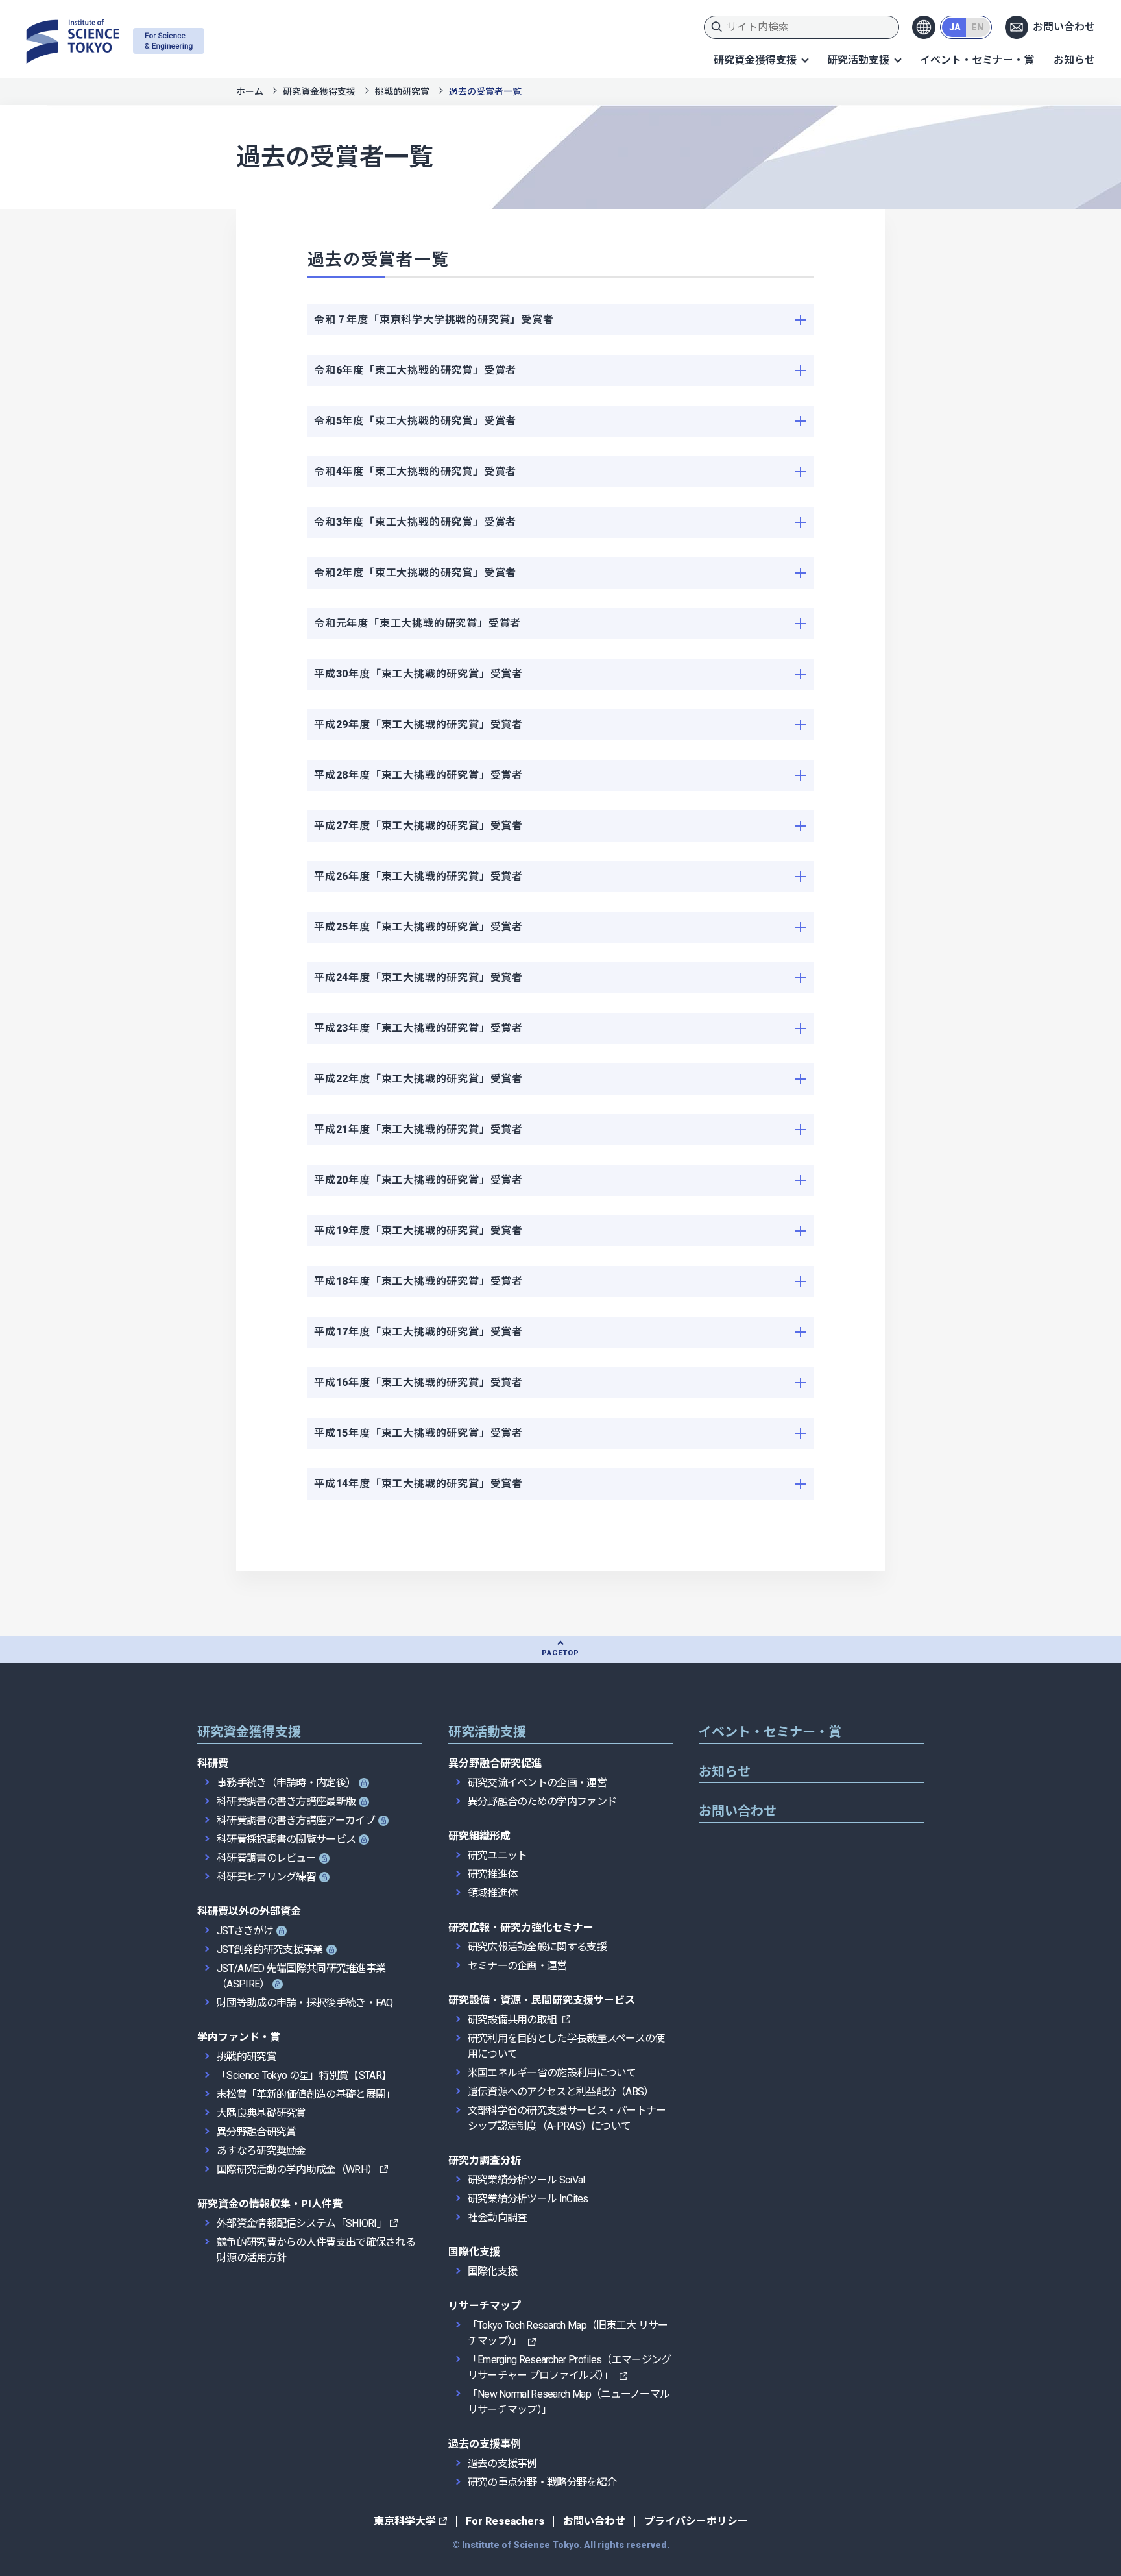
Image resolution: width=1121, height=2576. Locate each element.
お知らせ (1074, 60)
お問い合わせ (1064, 27)
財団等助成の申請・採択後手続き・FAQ (305, 2003)
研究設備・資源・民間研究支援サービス (542, 2000)
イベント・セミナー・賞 (977, 60)
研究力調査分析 (485, 2160)
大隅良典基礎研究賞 (261, 2113)
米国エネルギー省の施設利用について (552, 2073)
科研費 (213, 1763)
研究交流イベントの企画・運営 (537, 1783)
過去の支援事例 (485, 2444)
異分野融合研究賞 (256, 2132)
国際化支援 (474, 2252)
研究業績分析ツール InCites (528, 2199)
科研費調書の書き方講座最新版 (286, 1802)
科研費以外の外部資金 (249, 1911)
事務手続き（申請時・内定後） (286, 1783)
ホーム (250, 91)
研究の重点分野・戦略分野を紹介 (542, 2482)
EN (977, 27)
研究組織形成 (479, 1836)
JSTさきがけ (245, 1931)
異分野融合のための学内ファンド (542, 1802)
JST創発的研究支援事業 (270, 1950)
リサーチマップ (485, 2306)
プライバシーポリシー (696, 2521)
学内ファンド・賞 (239, 2037)
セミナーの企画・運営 (517, 1966)
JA (955, 27)
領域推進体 (493, 1893)
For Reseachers (505, 2521)
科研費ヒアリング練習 (266, 1877)
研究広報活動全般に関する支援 (537, 1947)
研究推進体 (493, 1874)
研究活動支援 (858, 60)
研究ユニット (498, 1855)
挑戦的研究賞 (402, 91)
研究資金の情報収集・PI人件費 (270, 2204)
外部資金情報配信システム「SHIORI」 (302, 2223)
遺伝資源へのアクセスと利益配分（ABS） (561, 2092)
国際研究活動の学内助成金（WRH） (297, 2169)
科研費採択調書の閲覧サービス (286, 1839)
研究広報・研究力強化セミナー (521, 1927)
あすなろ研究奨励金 (261, 2151)
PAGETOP (560, 1653)
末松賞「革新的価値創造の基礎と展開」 (306, 2094)
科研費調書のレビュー (266, 1858)
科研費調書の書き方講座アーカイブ (296, 1820)
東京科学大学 (405, 2521)
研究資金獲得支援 (755, 60)
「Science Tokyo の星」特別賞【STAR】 (304, 2075)
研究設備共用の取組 (513, 2020)
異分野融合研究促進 (495, 1763)
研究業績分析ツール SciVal (526, 2180)
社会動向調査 (498, 2218)
